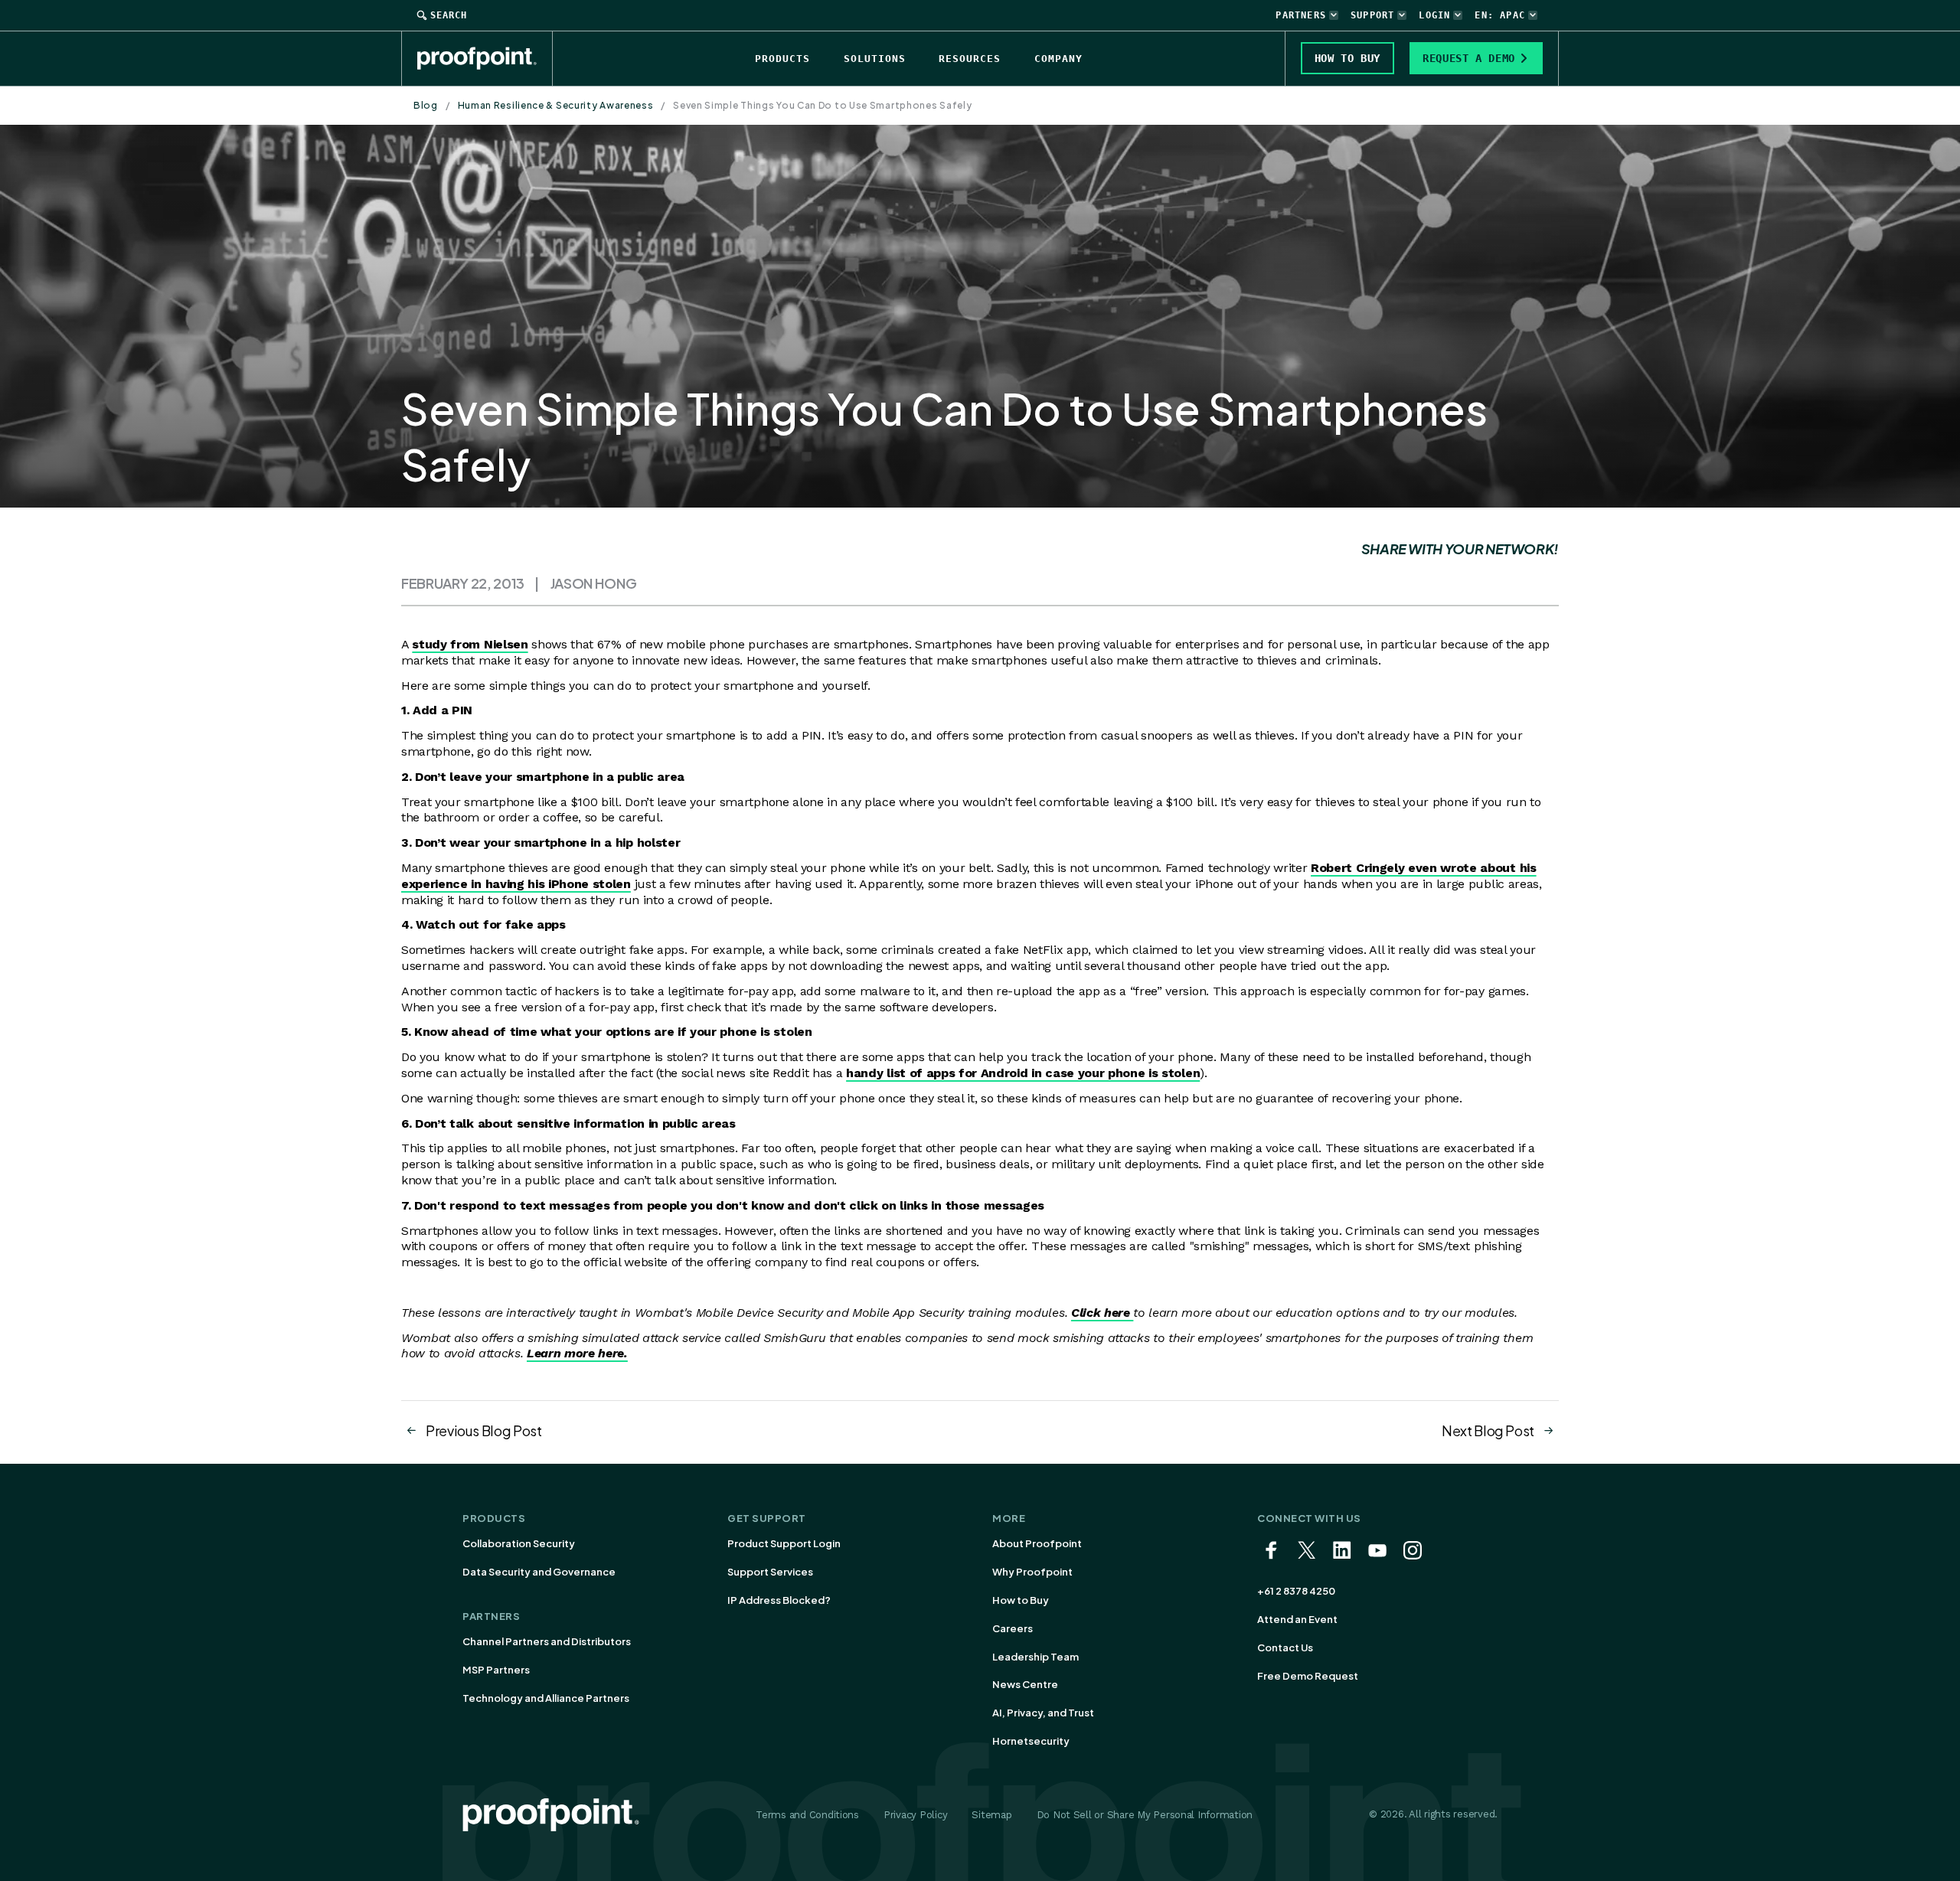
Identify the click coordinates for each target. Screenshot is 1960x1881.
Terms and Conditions (807, 1815)
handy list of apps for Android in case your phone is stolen (1023, 1073)
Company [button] (1058, 59)
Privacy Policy (915, 1815)
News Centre (1025, 1684)
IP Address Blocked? (779, 1600)
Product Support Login (784, 1543)
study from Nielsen (470, 644)
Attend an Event (1297, 1619)
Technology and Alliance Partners (546, 1698)
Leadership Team (1036, 1657)
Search (449, 15)
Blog (426, 105)
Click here (1102, 1313)
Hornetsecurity (1031, 1741)
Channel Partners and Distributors (547, 1641)
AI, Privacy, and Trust (1043, 1713)
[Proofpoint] (485, 58)
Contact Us (1285, 1648)
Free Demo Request (1308, 1676)
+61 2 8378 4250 (1296, 1591)
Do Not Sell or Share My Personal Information (1145, 1815)
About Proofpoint (1037, 1543)
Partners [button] (1301, 15)
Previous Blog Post (484, 1430)
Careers (1013, 1628)
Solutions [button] (875, 59)
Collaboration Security (519, 1543)
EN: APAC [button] (1500, 15)
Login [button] (1434, 15)
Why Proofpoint (1032, 1572)
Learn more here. (577, 1353)
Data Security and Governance (539, 1572)
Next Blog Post (1488, 1430)
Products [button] (782, 59)
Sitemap (991, 1815)
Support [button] (1372, 15)
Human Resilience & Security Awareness (556, 105)
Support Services (770, 1572)
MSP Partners (496, 1670)
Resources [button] (970, 59)
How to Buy (1021, 1600)
